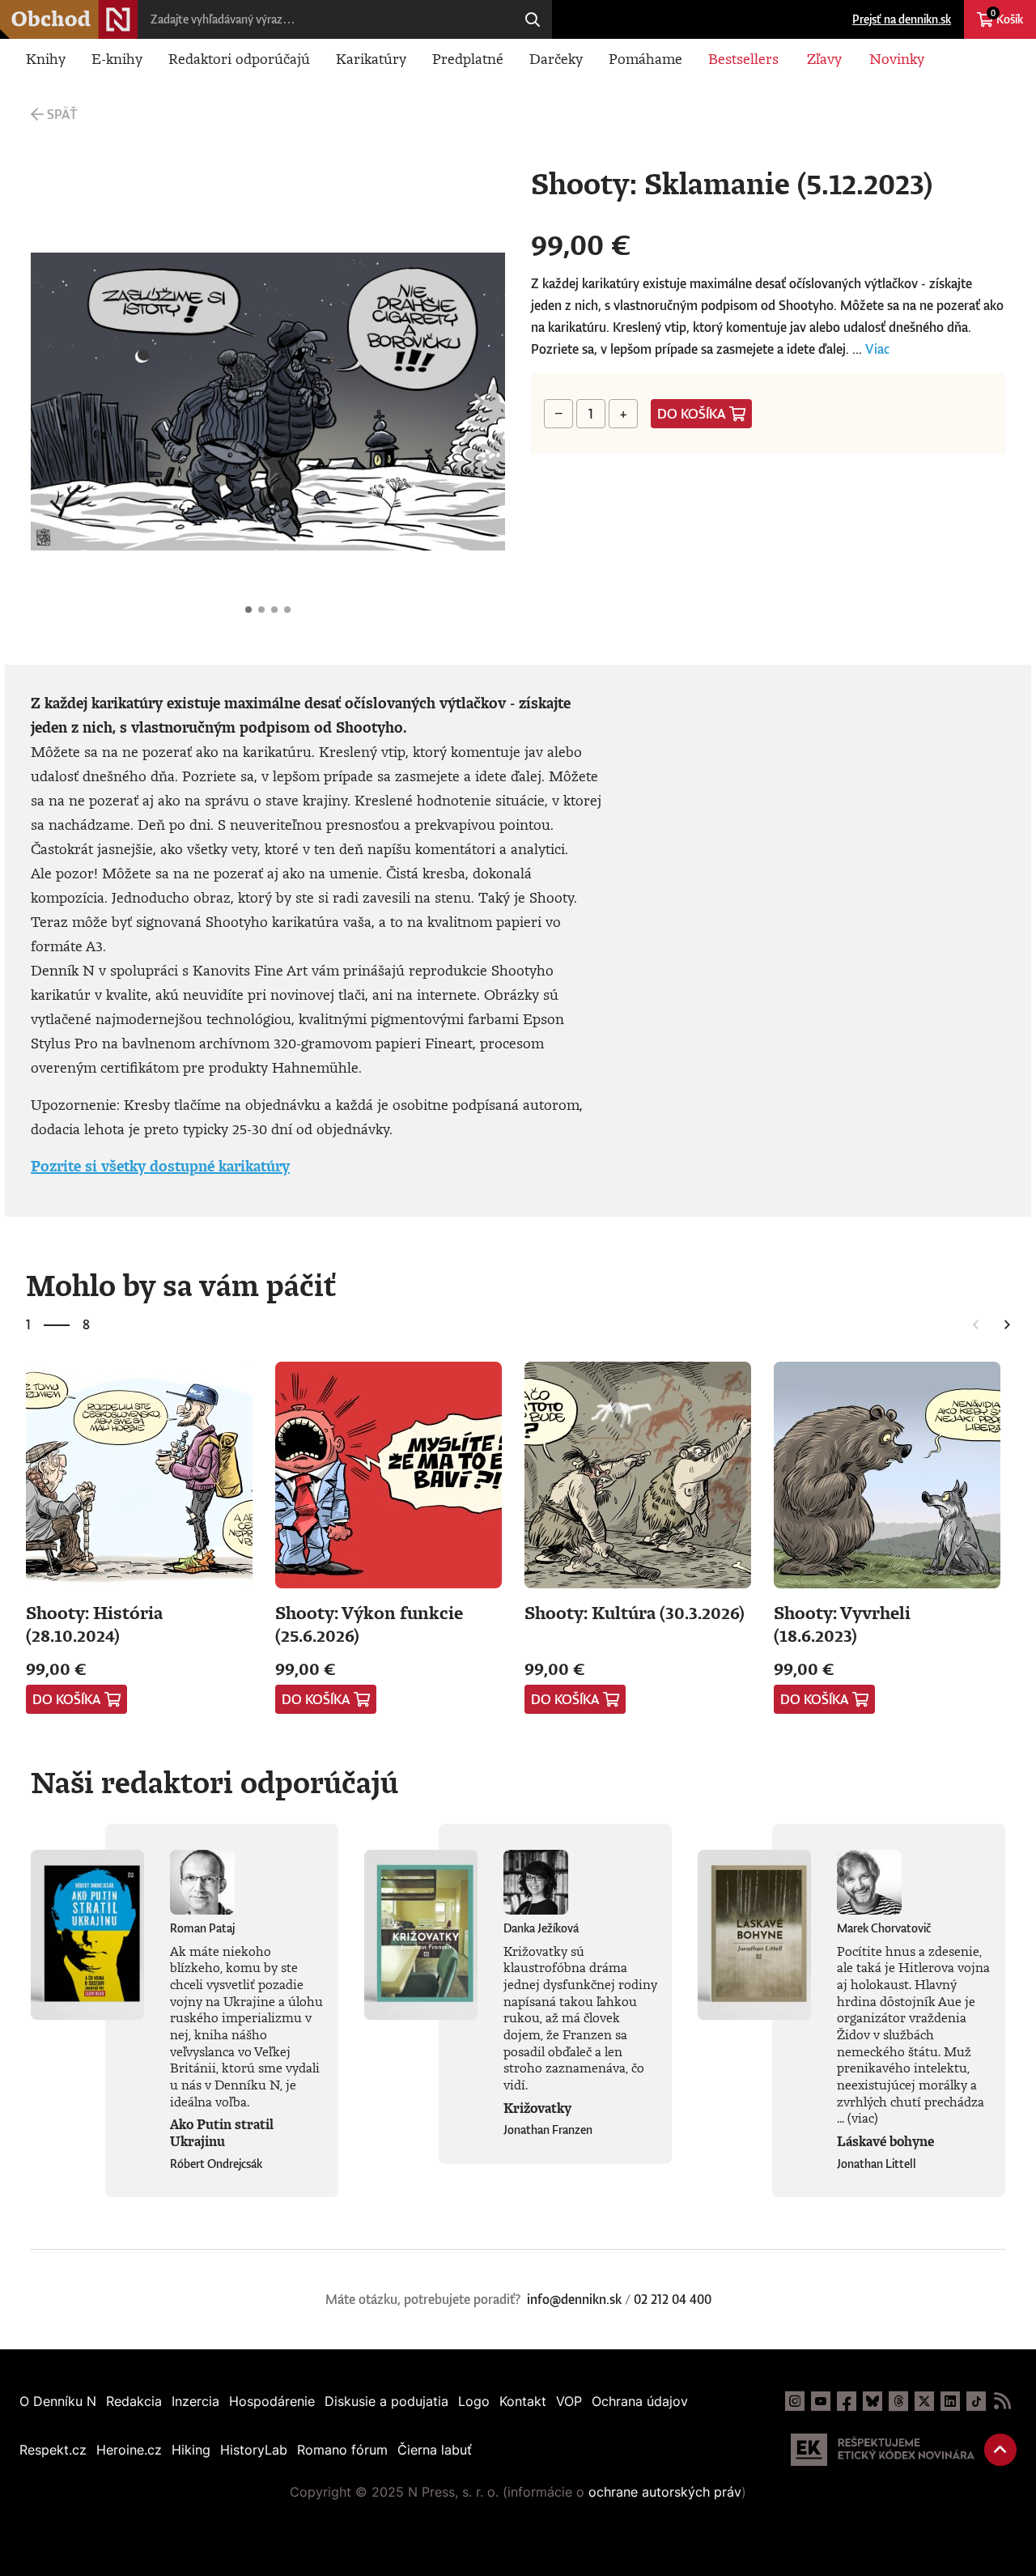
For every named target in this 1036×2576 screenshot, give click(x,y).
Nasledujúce (479, 402)
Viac (877, 349)
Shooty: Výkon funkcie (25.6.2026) (369, 1624)
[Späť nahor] (1000, 2450)
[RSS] (1002, 2401)
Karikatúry (371, 58)
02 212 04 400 (673, 2299)
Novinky (897, 58)
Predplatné (468, 58)
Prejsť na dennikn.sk (902, 19)
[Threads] (898, 2401)
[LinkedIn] (950, 2401)
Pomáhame (645, 58)
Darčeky (556, 58)
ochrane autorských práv (665, 2492)
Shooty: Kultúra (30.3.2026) (635, 1612)
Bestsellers (743, 58)
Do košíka (692, 414)
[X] (924, 2401)
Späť (62, 114)
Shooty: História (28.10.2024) (94, 1624)
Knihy (46, 58)
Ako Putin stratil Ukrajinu (222, 2133)
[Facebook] (847, 2401)
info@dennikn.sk (574, 2299)
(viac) (863, 2118)
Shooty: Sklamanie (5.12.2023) (248, 610)
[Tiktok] (976, 2401)
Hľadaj (533, 19)
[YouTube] (821, 2401)
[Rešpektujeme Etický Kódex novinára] (883, 2450)
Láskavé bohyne (885, 2141)
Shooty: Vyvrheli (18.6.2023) (842, 1624)
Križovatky (537, 2108)
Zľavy (824, 58)
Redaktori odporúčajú (239, 58)
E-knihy (117, 58)
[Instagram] (795, 2401)
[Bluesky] (873, 2401)
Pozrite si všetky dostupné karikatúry (160, 1166)
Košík (1007, 17)
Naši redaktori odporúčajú (214, 1782)
